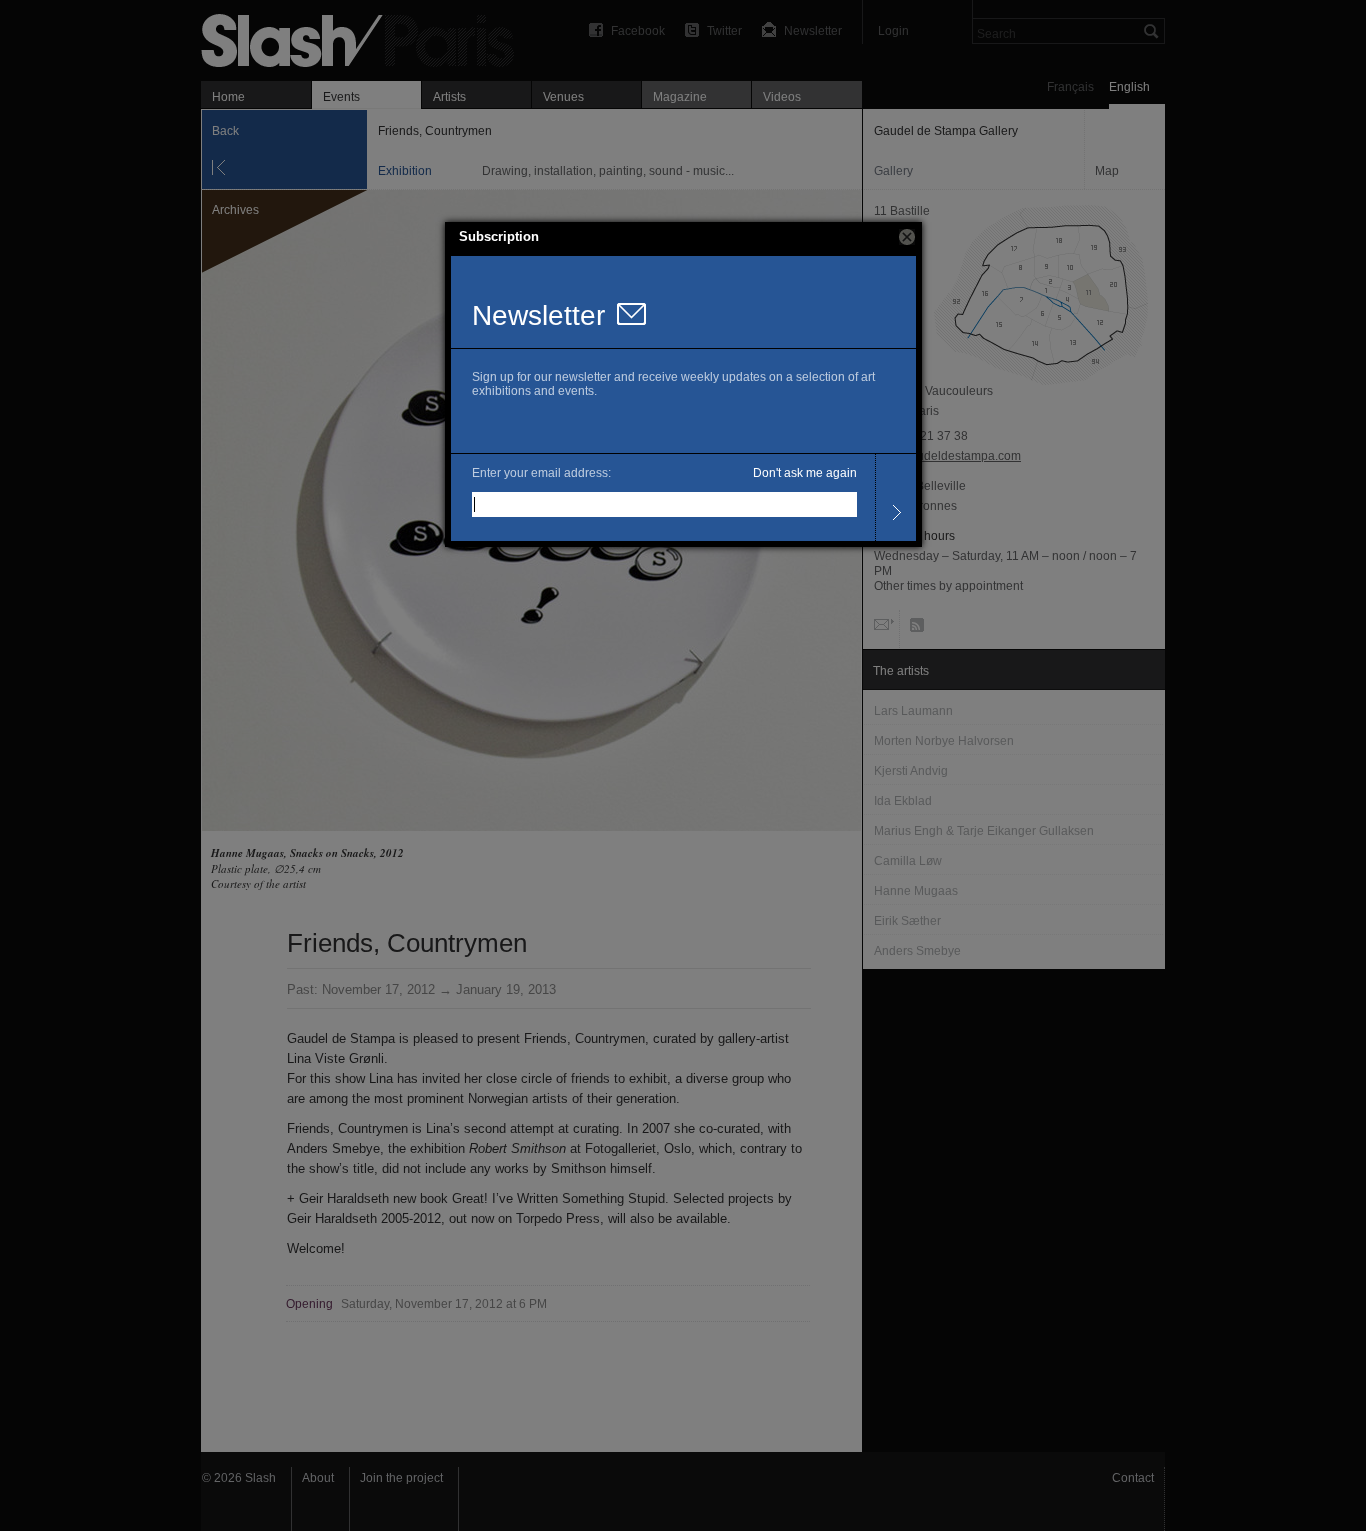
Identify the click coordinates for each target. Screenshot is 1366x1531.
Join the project (401, 1478)
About (318, 1478)
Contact (1133, 1478)
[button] (907, 237)
